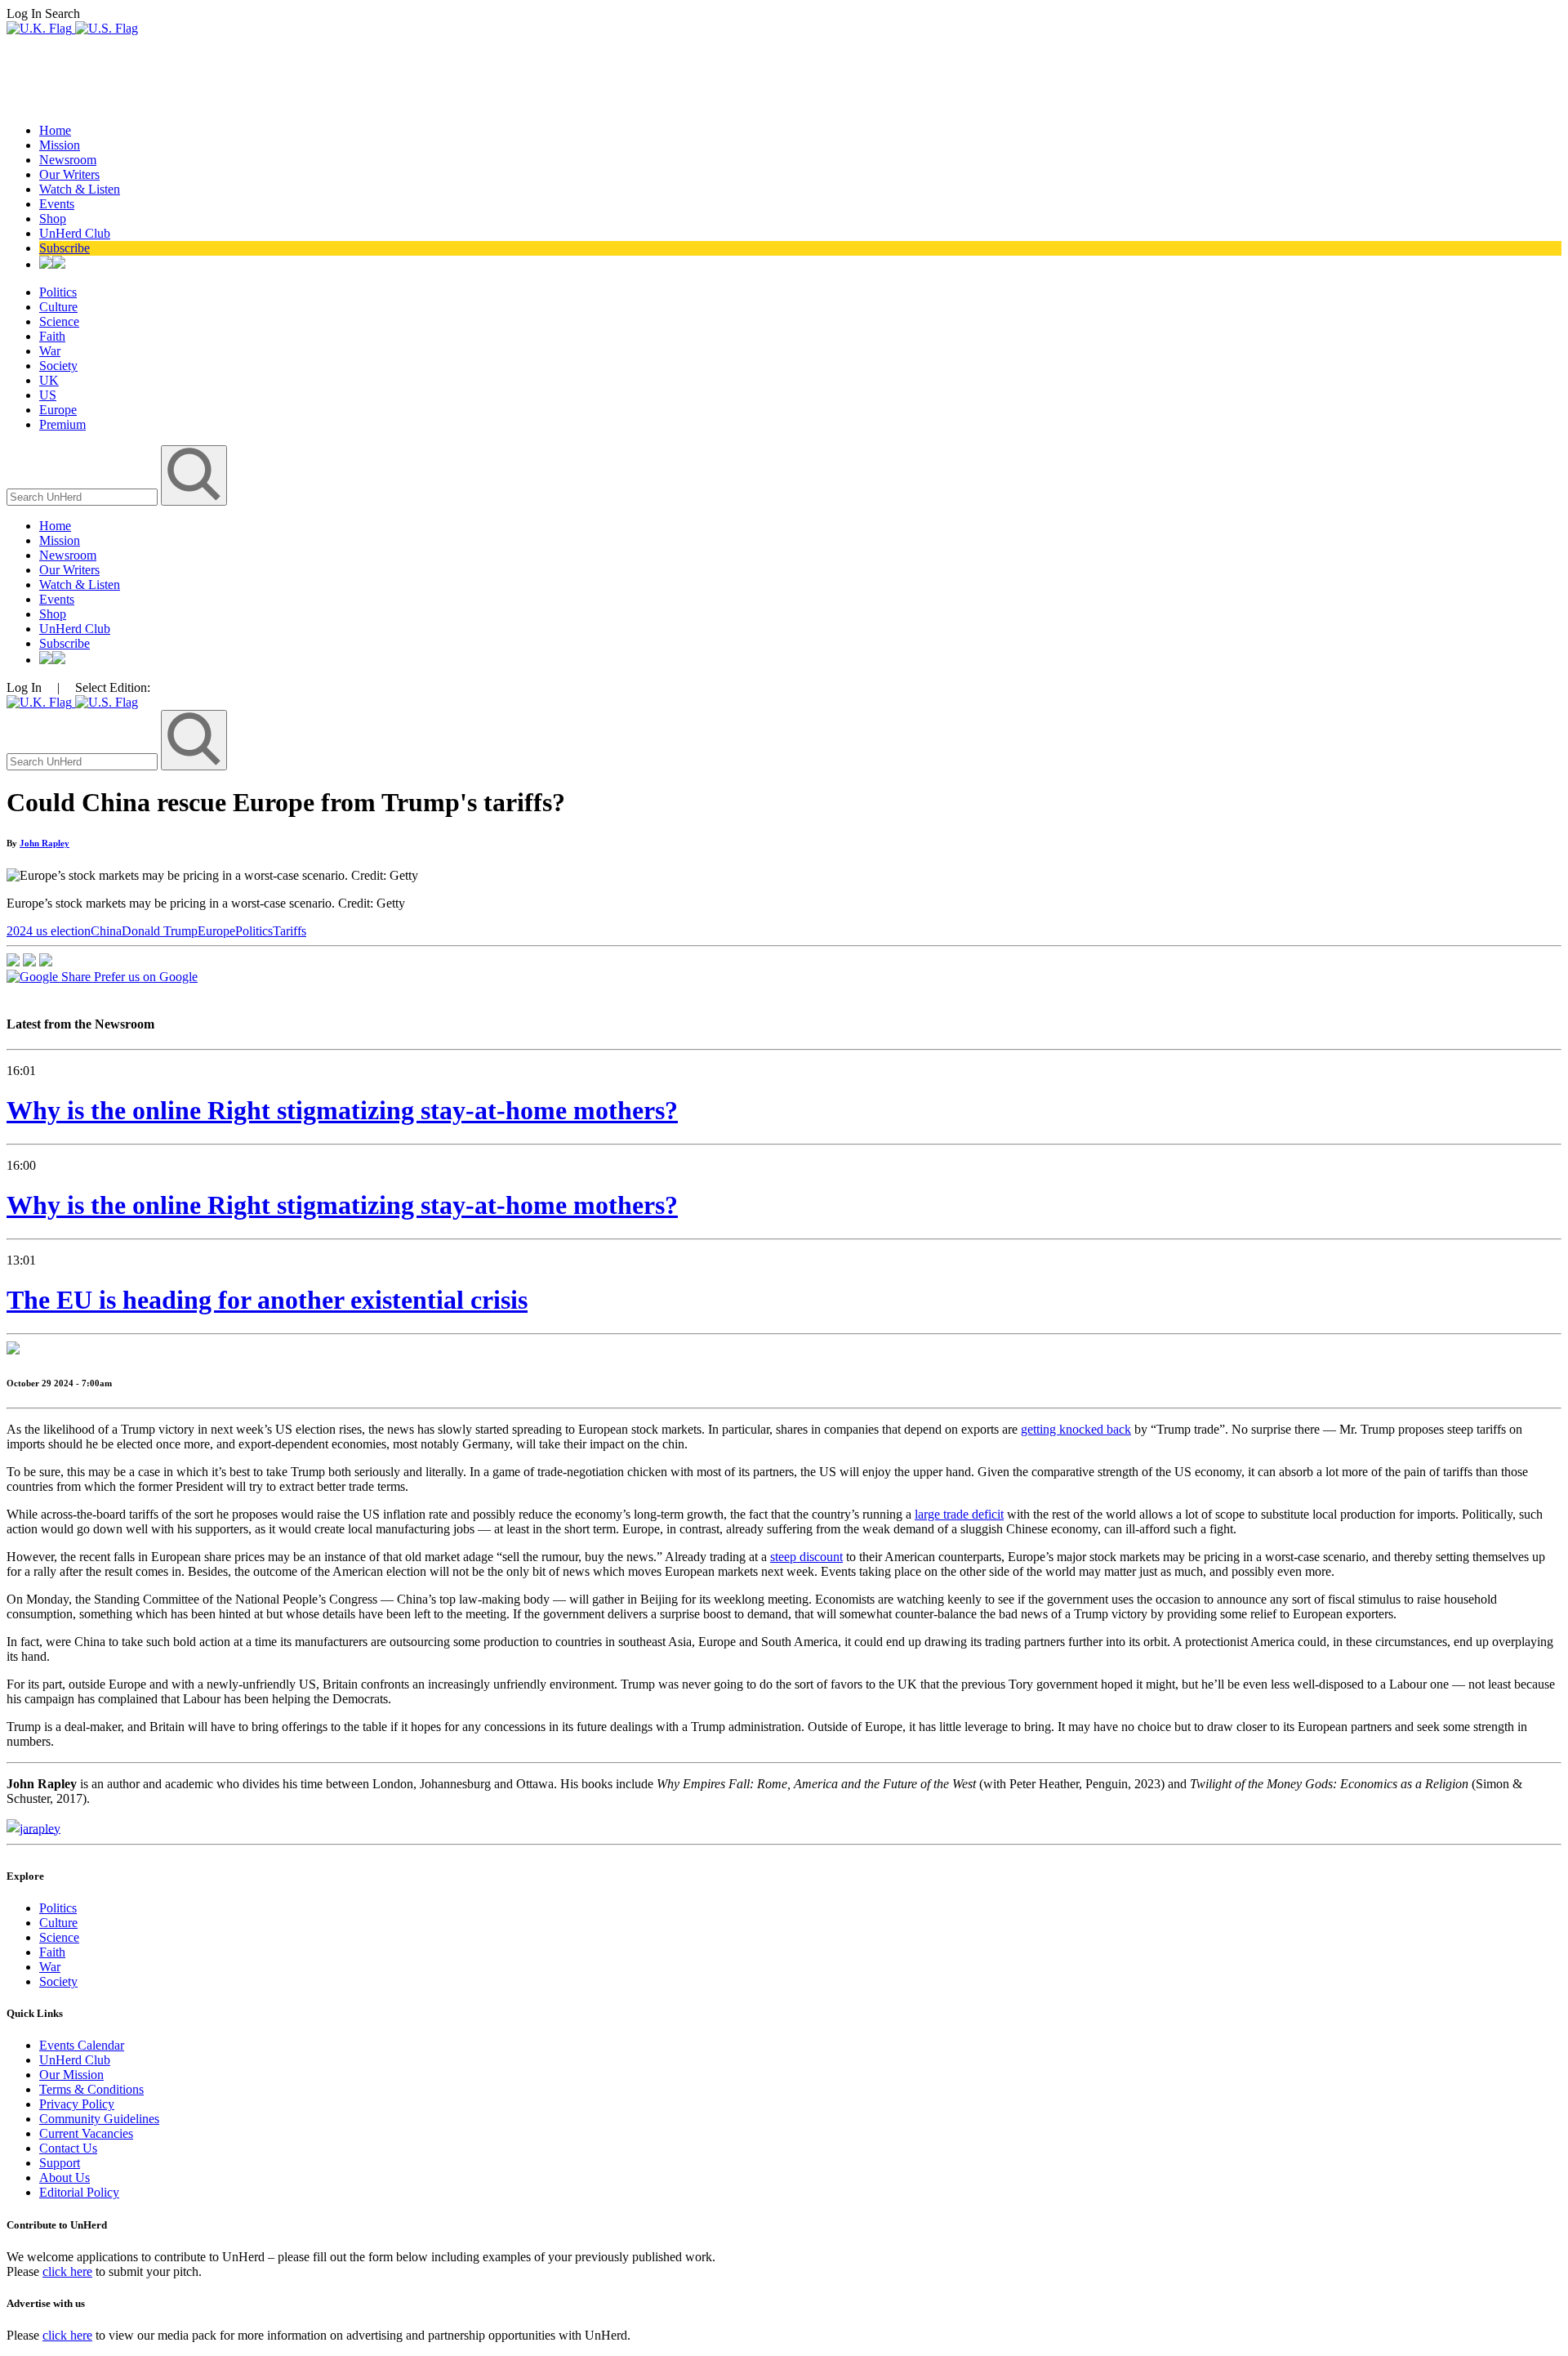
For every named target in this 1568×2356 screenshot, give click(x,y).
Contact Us (68, 2148)
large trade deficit (959, 1514)
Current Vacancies (86, 2133)
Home (55, 130)
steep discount (806, 1557)
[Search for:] (84, 496)
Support (60, 2163)
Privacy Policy (77, 2104)
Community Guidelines (99, 2119)
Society (58, 366)
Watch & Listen (80, 189)
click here (67, 2271)
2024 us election (49, 931)
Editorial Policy (79, 2192)
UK (49, 380)
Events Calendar (82, 2045)
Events (57, 204)
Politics (58, 292)
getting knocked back (1076, 1429)
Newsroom (68, 160)
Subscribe (65, 248)
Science (59, 321)
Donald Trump (160, 931)
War (50, 351)
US (48, 395)
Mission (60, 145)
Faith (52, 336)
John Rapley (45, 843)
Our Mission (71, 2075)
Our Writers (69, 174)
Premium (62, 424)
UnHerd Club (75, 233)
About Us (65, 2178)
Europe (58, 410)
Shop (53, 219)
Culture (58, 307)
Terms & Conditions (91, 2089)
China (106, 931)
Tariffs (290, 931)
